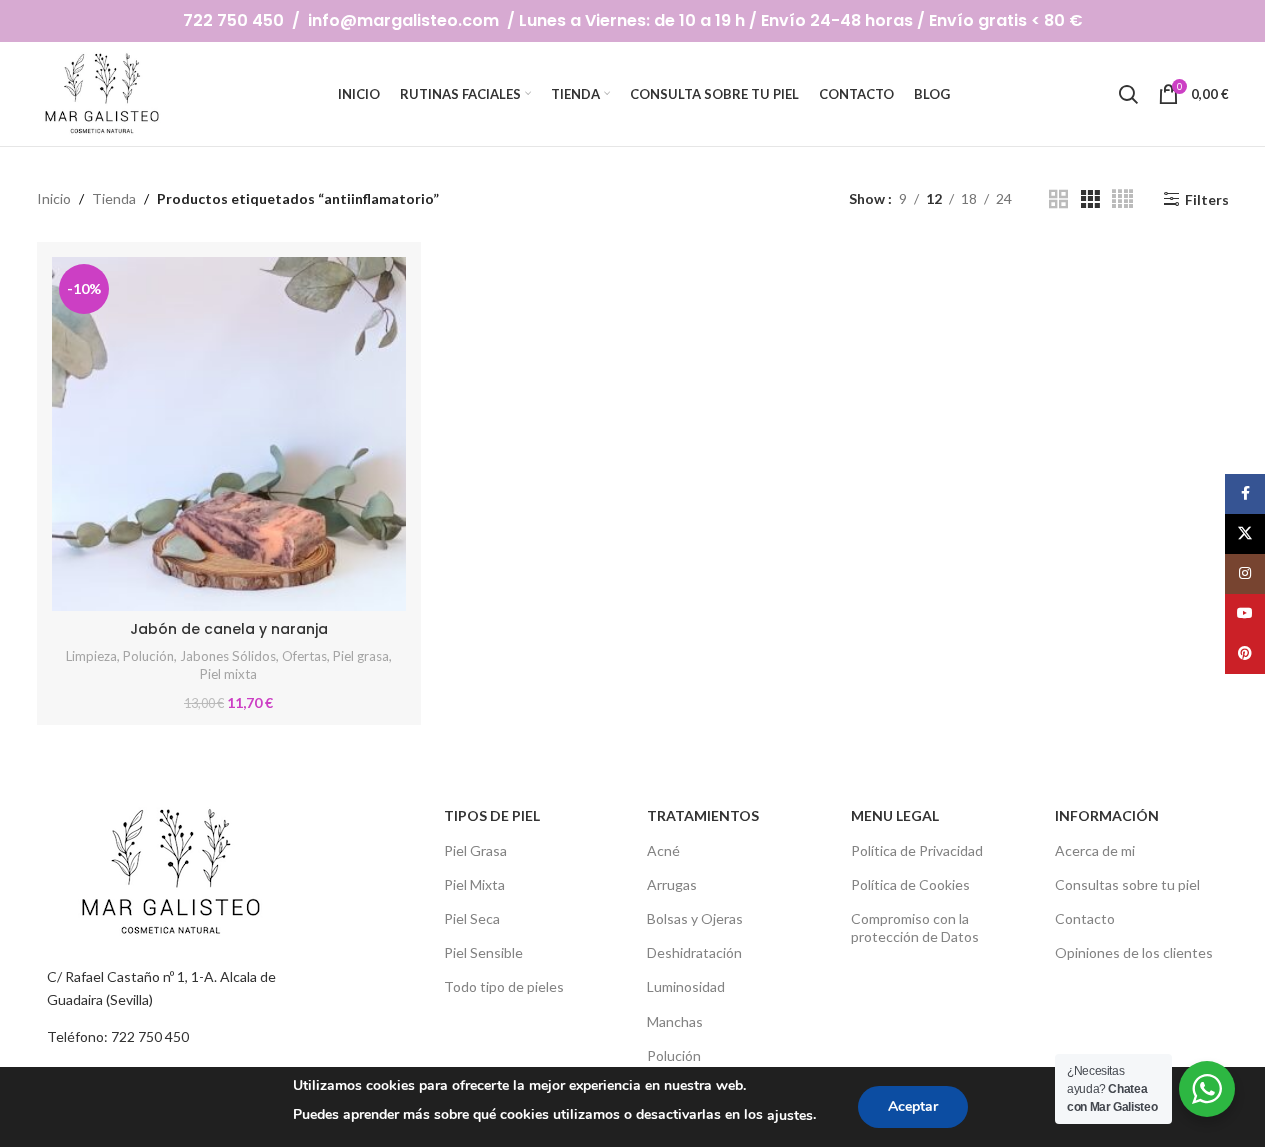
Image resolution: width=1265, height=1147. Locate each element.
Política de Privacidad (917, 850)
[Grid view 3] (1090, 199)
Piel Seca (472, 918)
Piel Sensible (483, 952)
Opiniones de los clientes (1134, 952)
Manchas (675, 1021)
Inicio (54, 198)
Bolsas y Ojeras (695, 918)
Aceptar (913, 1106)
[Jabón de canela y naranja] (229, 434)
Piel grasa (361, 656)
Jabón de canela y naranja (229, 629)
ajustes (790, 1115)
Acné (663, 850)
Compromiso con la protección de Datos (915, 927)
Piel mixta (228, 674)
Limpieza (91, 656)
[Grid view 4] (1122, 199)
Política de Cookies (910, 884)
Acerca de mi (1095, 850)
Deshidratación (694, 952)
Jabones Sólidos (228, 656)
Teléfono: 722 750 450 (118, 1036)
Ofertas (304, 656)
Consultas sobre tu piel (1127, 884)
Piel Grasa (475, 850)
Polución (148, 656)
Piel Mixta (474, 884)
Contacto (1085, 918)
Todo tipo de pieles (504, 986)
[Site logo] (104, 92)
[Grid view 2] (1058, 199)
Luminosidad (686, 986)
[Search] (1128, 94)
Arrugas (672, 884)
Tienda (114, 198)
